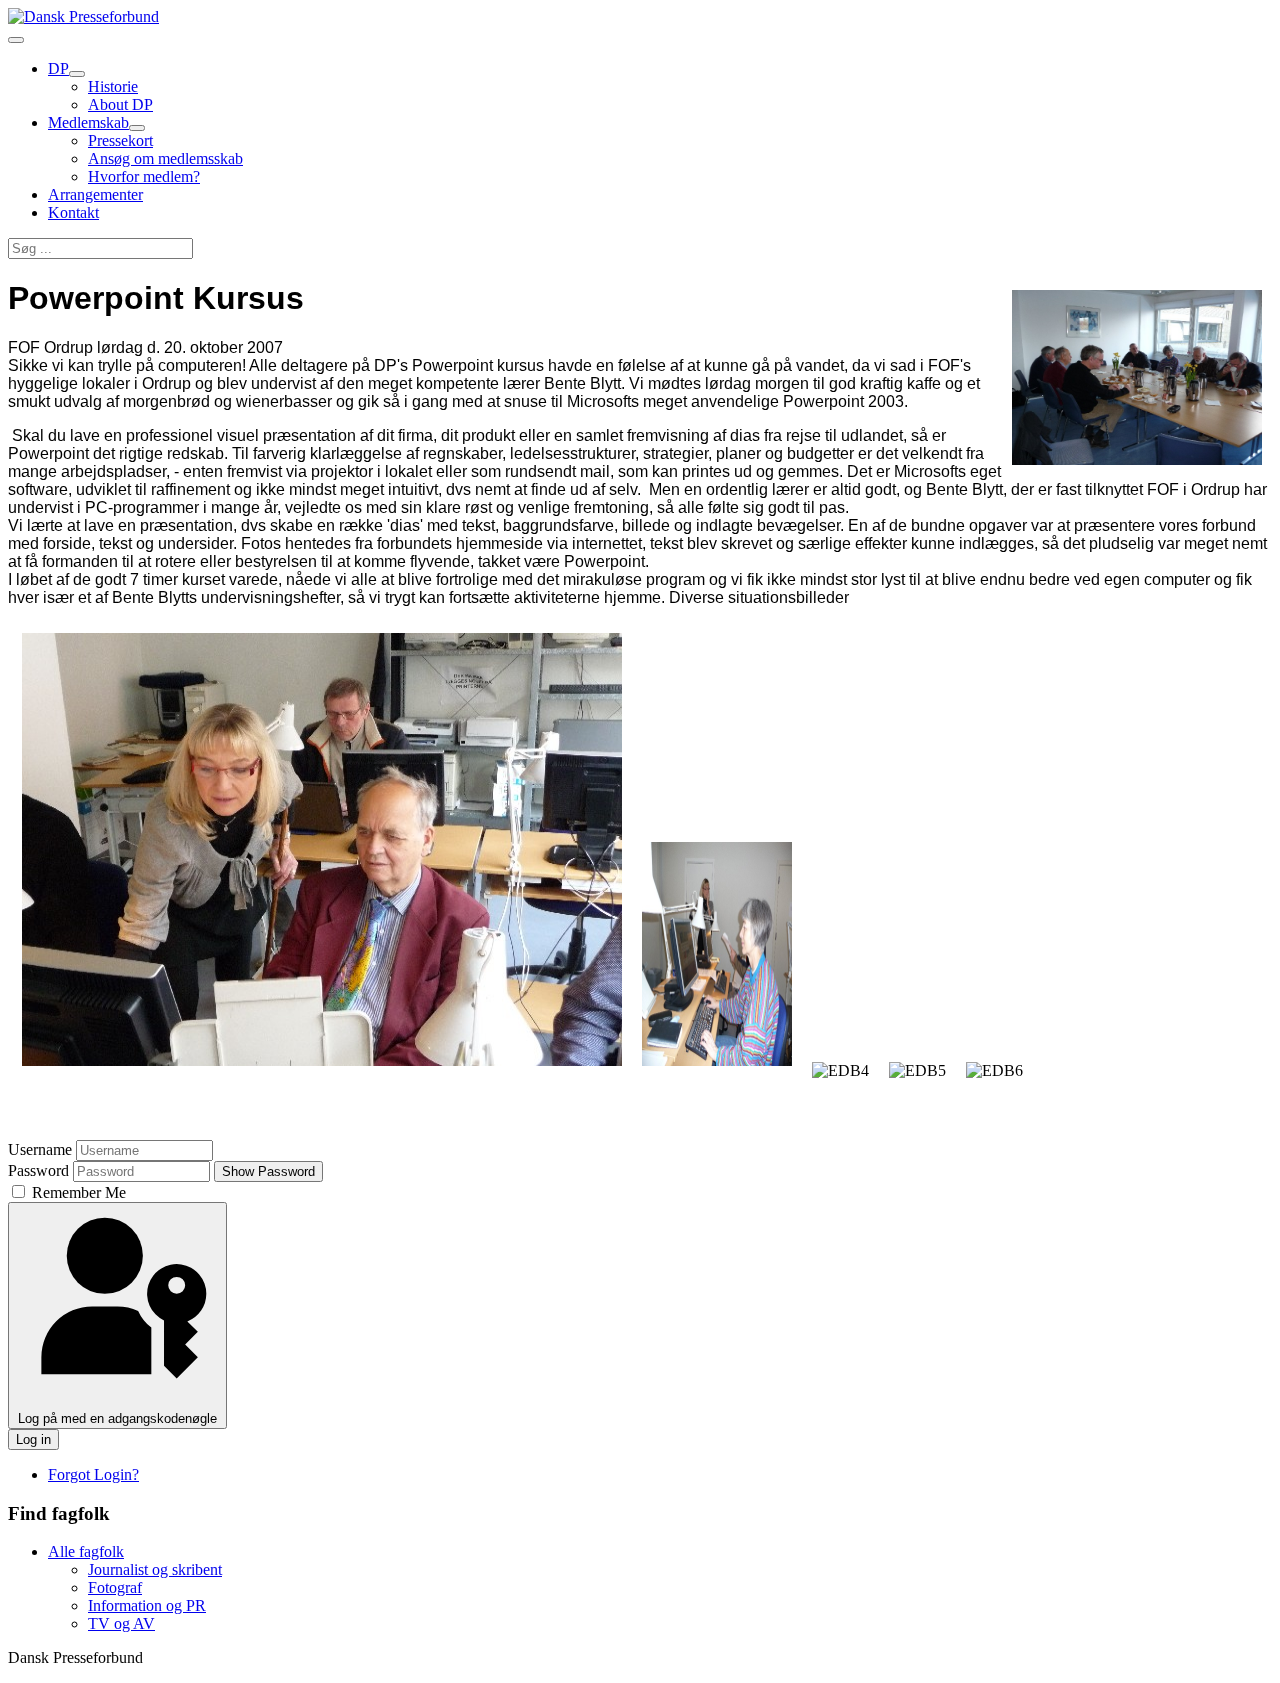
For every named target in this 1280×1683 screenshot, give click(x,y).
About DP (120, 104)
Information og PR (147, 1605)
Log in (33, 1439)
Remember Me (77, 1192)
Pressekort (120, 140)
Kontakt (73, 212)
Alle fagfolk (86, 1551)
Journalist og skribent (155, 1569)
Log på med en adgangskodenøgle (117, 1418)
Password (38, 1170)
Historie (113, 86)
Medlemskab (88, 122)
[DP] (77, 74)
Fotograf (115, 1587)
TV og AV (121, 1623)
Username (40, 1149)
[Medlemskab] (137, 128)
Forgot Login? (93, 1474)
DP (58, 68)
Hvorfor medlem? (144, 176)
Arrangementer (95, 194)
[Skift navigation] (16, 40)
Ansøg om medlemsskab (165, 158)
